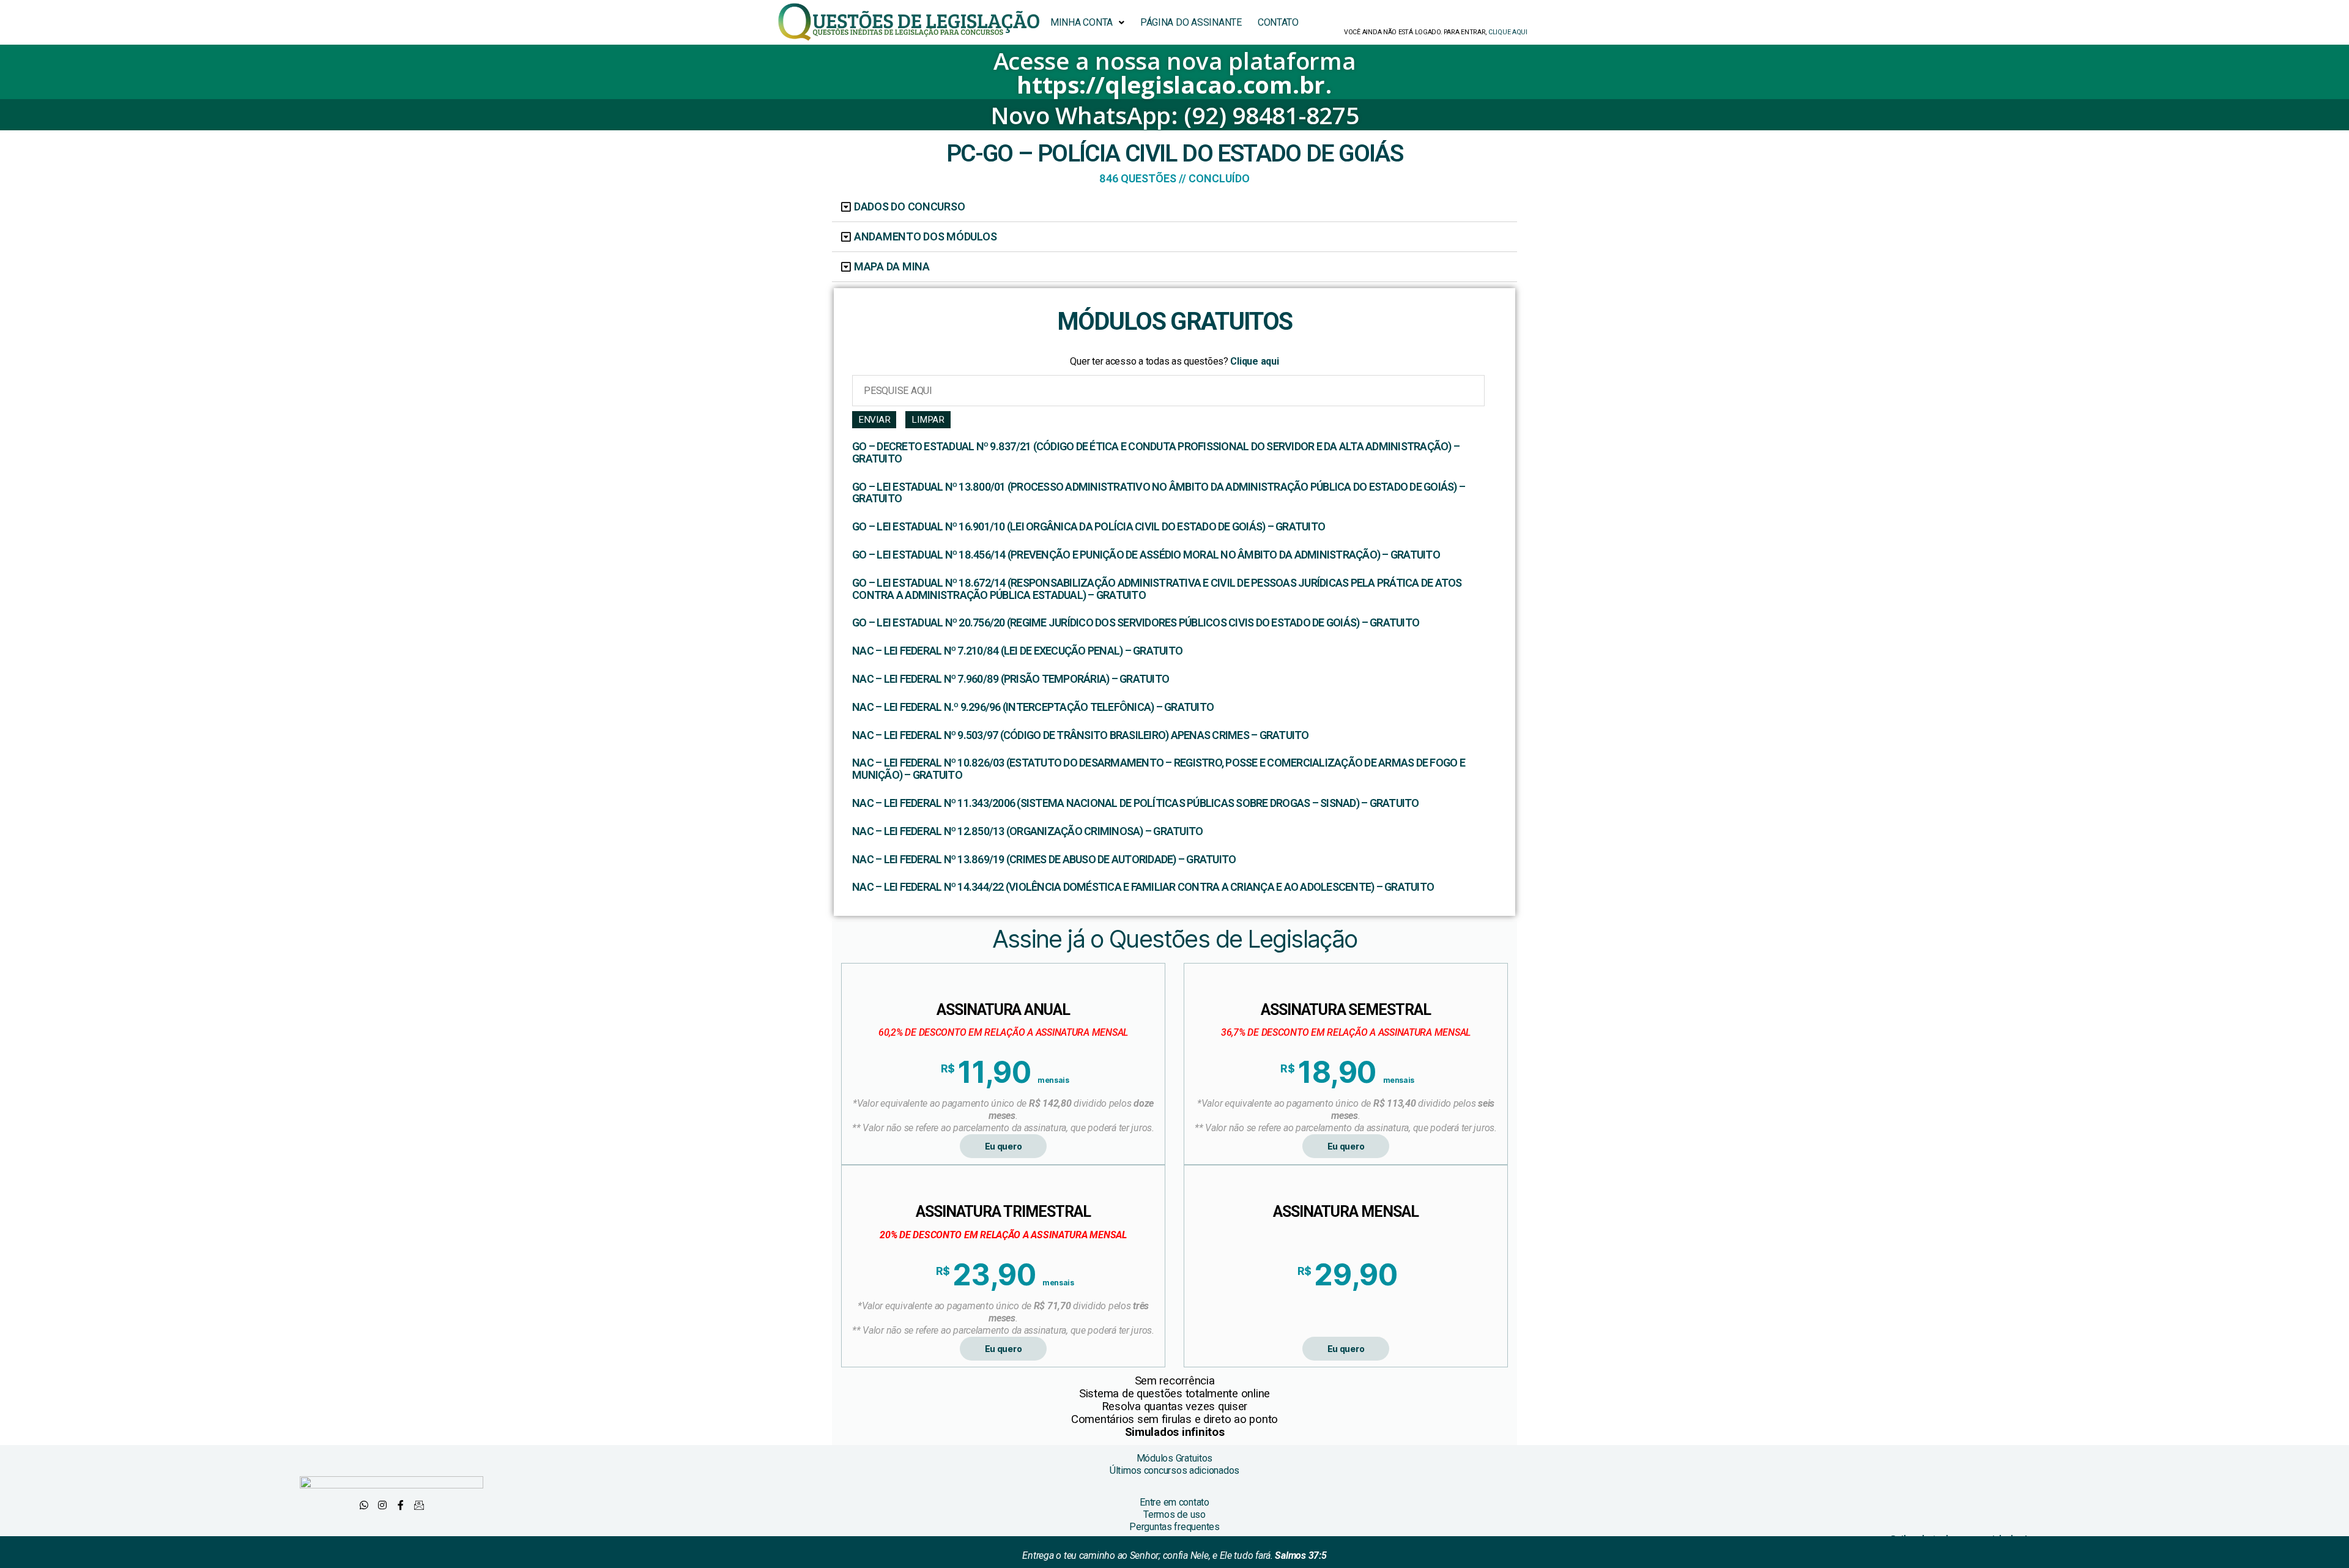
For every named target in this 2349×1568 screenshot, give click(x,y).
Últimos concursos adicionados (1174, 1470)
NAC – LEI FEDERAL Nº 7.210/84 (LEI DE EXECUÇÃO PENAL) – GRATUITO (1017, 651)
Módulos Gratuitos (1174, 1458)
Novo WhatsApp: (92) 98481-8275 (1175, 115)
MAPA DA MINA (892, 266)
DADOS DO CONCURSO (909, 206)
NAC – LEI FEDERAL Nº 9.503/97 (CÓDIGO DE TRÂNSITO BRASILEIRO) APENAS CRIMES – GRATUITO (1081, 735)
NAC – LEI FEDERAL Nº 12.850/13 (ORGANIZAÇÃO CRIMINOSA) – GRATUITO (1027, 831)
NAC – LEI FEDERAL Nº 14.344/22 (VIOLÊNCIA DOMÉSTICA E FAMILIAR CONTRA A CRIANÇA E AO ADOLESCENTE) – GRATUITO (1143, 887)
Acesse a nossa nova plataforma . (1175, 72)
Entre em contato (1174, 1502)
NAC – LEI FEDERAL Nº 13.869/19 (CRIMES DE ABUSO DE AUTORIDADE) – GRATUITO (1044, 860)
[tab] (1174, 207)
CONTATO (1278, 22)
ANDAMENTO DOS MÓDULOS (925, 236)
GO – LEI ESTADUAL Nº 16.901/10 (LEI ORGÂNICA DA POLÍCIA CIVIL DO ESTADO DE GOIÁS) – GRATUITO (1089, 527)
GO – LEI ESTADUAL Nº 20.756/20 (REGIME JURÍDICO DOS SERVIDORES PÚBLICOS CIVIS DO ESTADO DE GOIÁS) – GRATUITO (1136, 623)
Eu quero (1004, 1146)
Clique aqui (1254, 361)
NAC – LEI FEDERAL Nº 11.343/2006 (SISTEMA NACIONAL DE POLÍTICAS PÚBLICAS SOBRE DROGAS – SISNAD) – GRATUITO (1136, 803)
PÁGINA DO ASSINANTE (1191, 22)
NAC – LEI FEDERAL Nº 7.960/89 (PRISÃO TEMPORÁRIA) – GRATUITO (1011, 679)
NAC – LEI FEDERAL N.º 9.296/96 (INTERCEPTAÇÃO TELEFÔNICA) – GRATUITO (1033, 707)
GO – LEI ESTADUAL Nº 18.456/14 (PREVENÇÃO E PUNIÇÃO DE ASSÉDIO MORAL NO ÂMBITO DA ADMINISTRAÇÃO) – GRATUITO (1146, 555)
